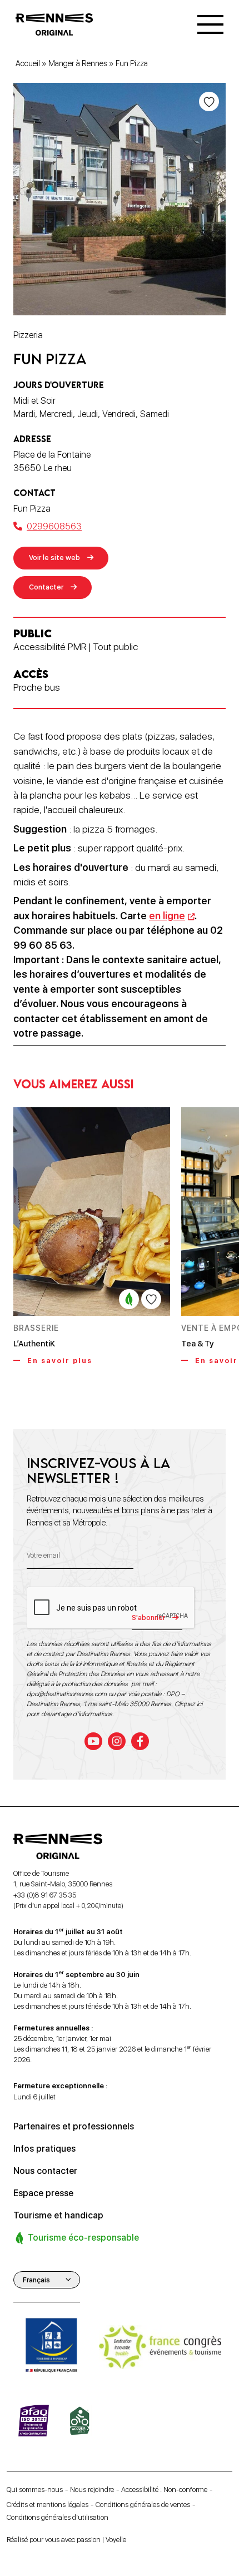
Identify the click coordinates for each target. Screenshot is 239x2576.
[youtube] (93, 1741)
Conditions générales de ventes (143, 2505)
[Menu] (210, 24)
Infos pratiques (44, 2149)
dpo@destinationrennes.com (67, 1694)
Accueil (28, 63)
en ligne (167, 916)
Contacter (46, 587)
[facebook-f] (140, 1741)
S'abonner (148, 1618)
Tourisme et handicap (58, 2215)
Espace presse (43, 2193)
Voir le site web (54, 558)
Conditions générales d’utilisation (58, 2518)
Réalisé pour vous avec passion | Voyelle (66, 2540)
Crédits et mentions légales (48, 2505)
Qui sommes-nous (35, 2490)
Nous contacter (45, 2171)
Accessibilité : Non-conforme (164, 2490)
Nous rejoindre (92, 2490)
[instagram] (117, 1741)
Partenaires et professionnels (74, 2126)
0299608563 (54, 526)
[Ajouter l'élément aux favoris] (209, 101)
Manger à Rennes (78, 63)
